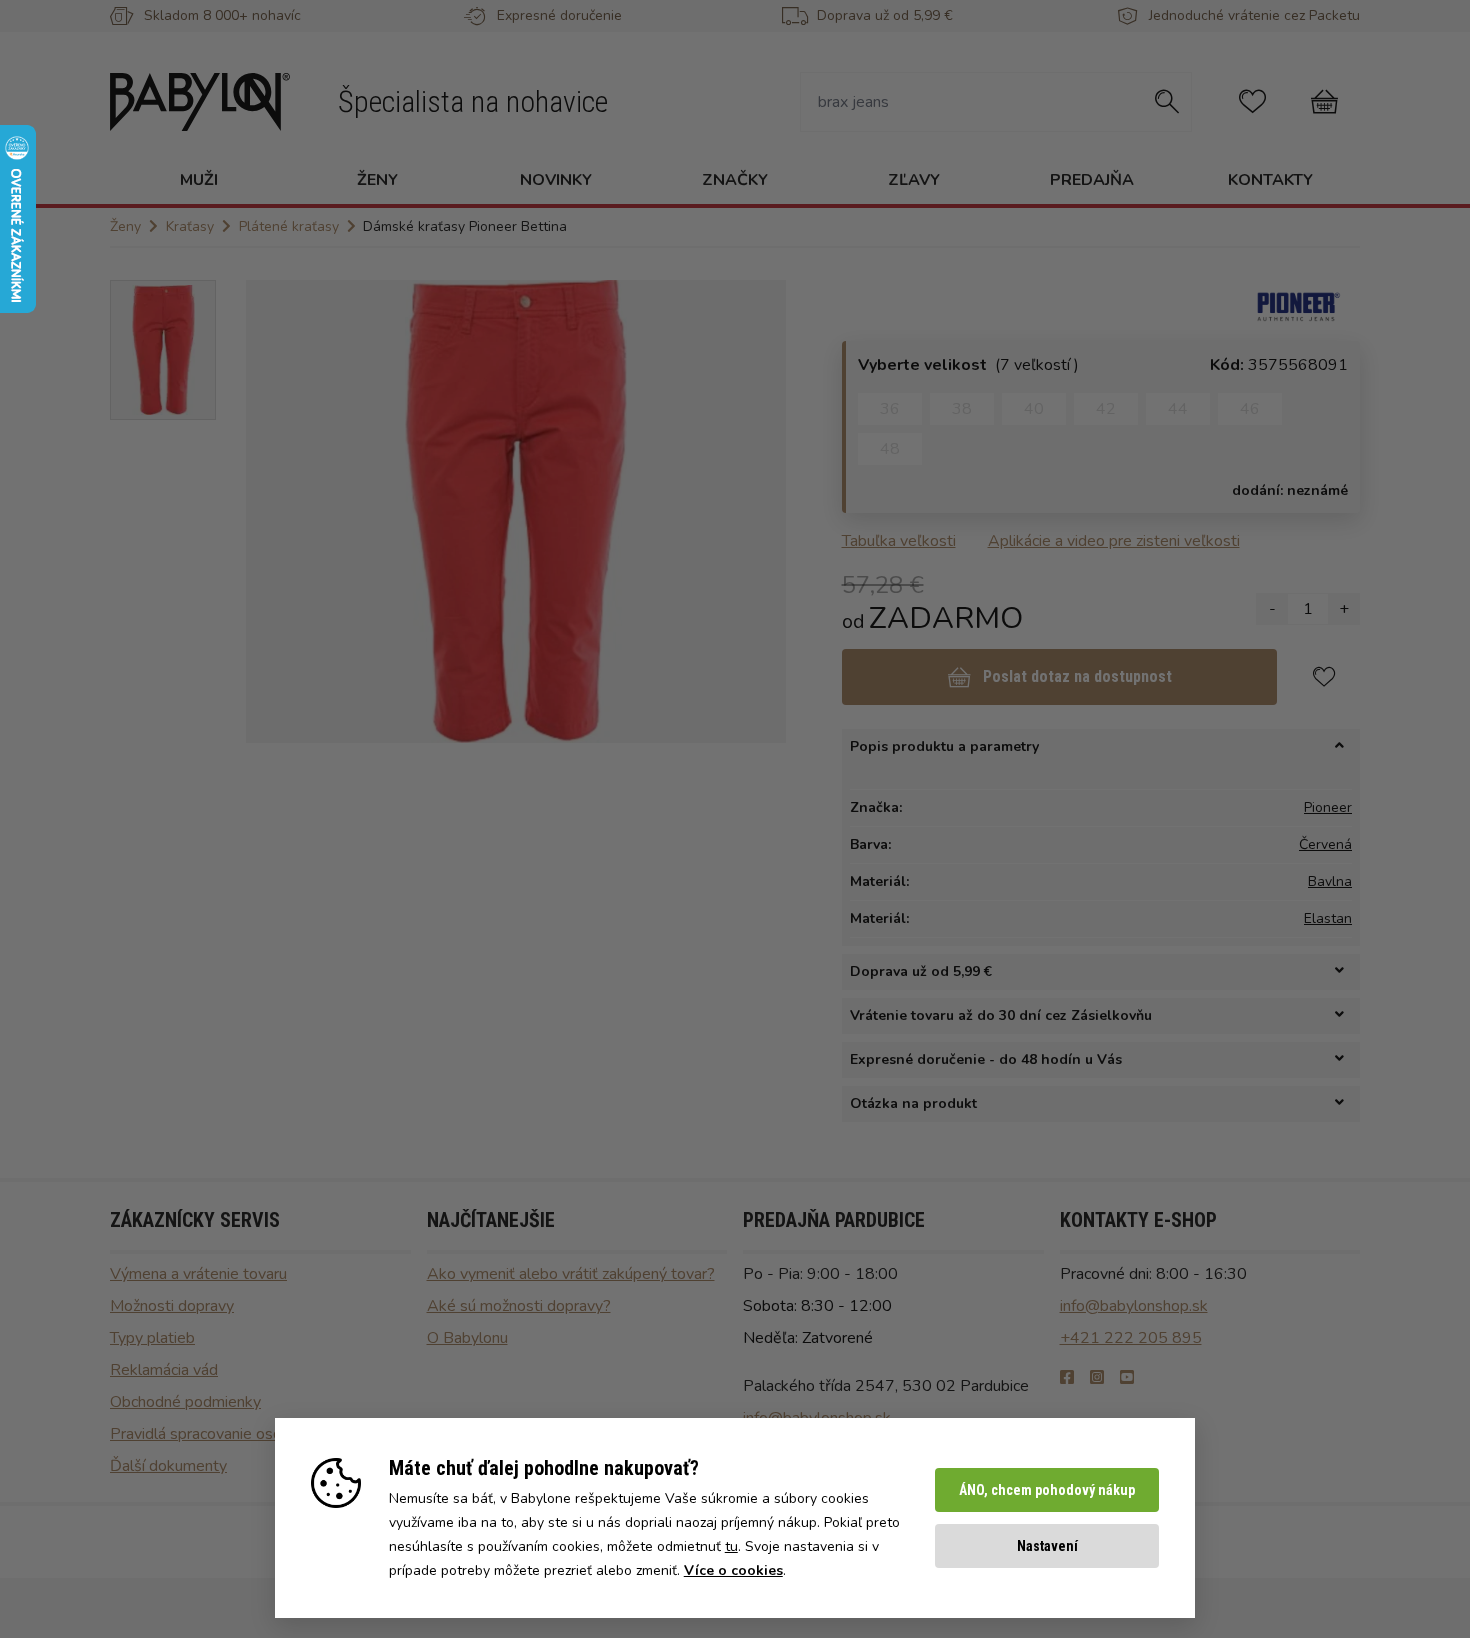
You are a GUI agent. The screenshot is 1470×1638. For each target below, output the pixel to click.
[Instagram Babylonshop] (1097, 1378)
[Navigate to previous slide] (271, 511)
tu (731, 1546)
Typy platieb (152, 1338)
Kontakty (1270, 180)
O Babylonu (467, 1338)
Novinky (556, 180)
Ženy (377, 180)
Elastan (1328, 918)
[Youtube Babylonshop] (1127, 1378)
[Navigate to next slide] (761, 511)
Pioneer (1328, 807)
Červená (1325, 844)
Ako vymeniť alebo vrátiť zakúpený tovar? (571, 1274)
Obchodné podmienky (185, 1402)
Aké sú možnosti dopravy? (519, 1306)
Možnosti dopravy (172, 1306)
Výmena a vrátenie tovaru (198, 1274)
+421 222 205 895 (1131, 1338)
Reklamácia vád (164, 1370)
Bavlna (1330, 881)
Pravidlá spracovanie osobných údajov (241, 1434)
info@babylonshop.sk (1134, 1306)
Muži (199, 180)
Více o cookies (733, 1570)
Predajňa (1092, 180)
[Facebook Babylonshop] (1067, 1378)
